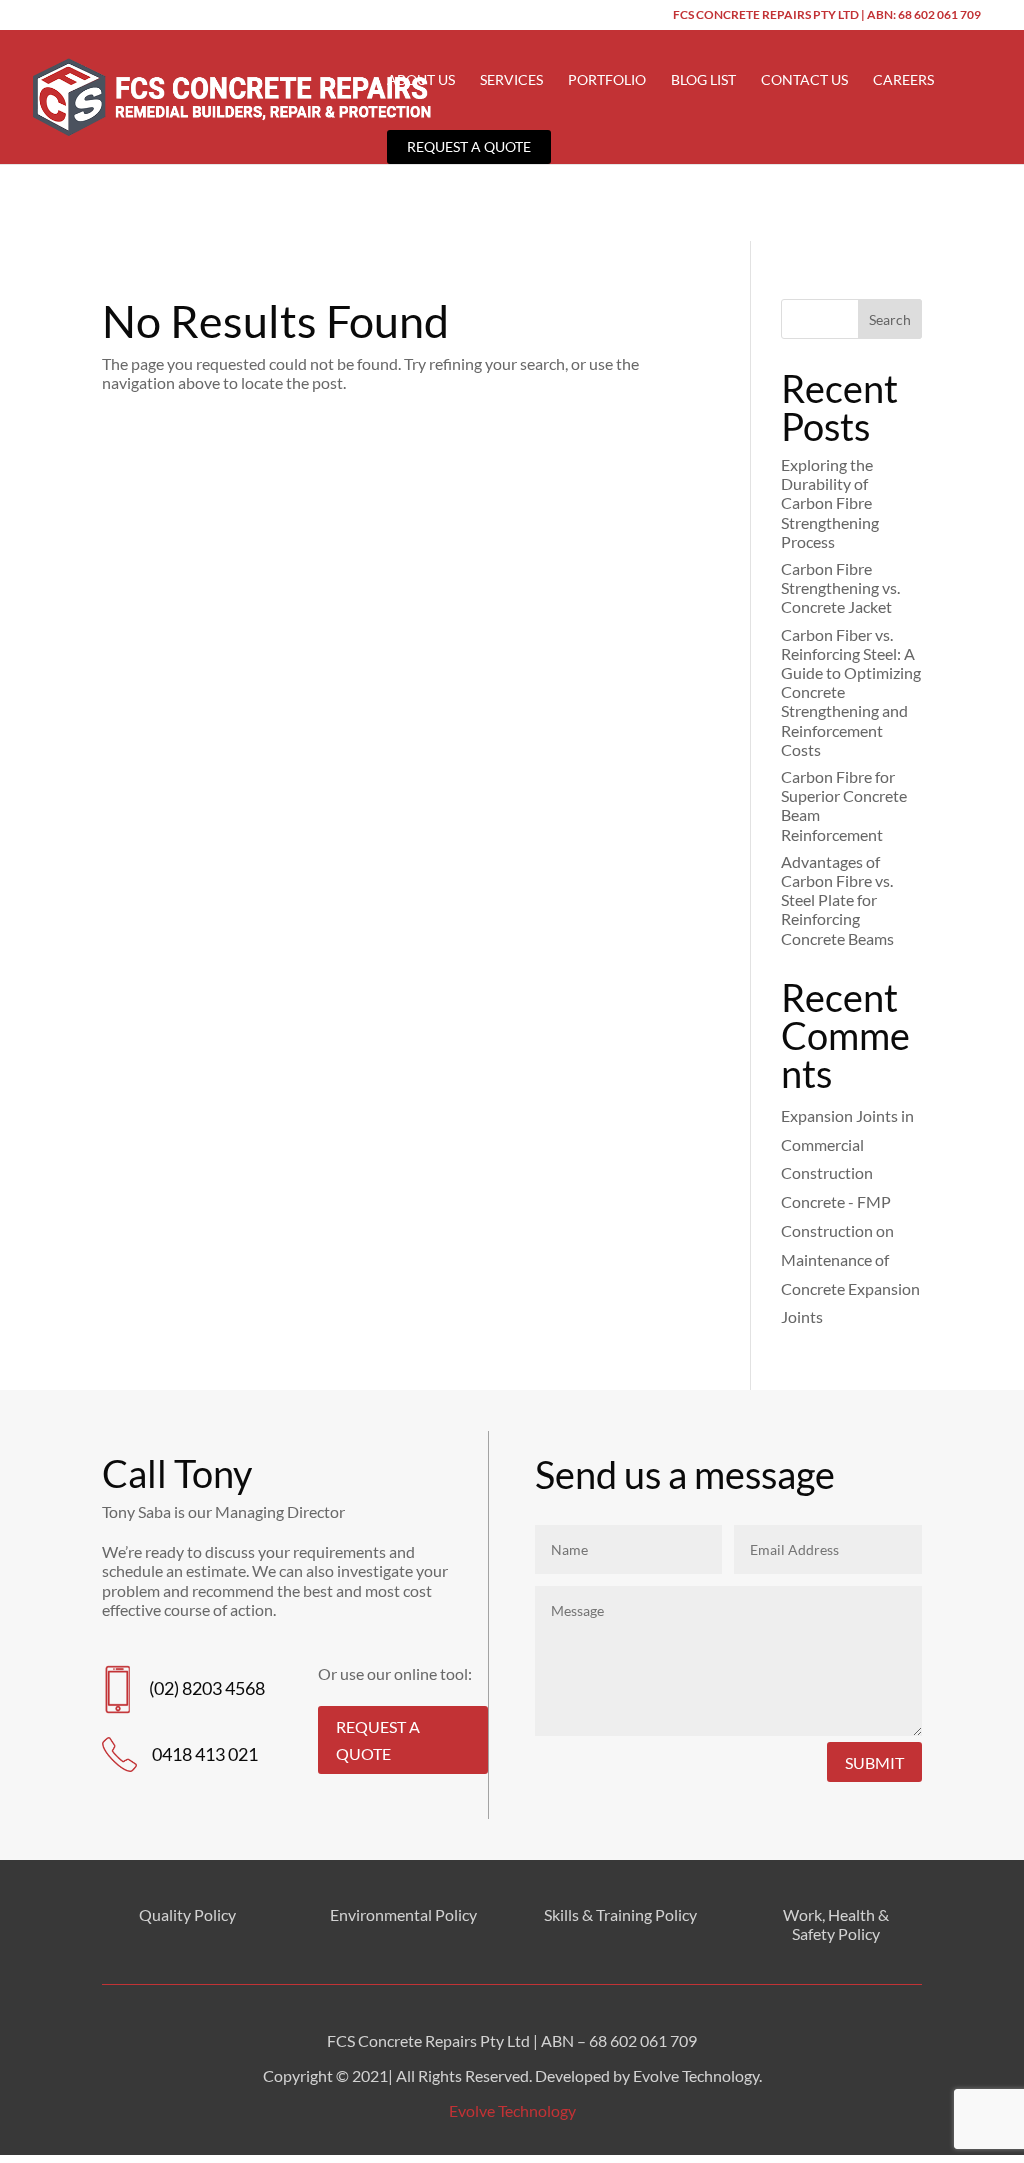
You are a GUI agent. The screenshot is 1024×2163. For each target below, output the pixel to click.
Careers (903, 80)
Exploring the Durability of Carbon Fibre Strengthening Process (830, 503)
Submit (874, 1762)
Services (511, 80)
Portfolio (607, 80)
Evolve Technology (512, 2110)
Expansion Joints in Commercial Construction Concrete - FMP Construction (847, 1173)
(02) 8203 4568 (207, 1688)
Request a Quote (469, 146)
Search (890, 319)
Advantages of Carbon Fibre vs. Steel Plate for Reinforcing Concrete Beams (837, 900)
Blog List (703, 80)
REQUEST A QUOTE (378, 1740)
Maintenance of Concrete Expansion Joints (850, 1288)
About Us (421, 80)
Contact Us (804, 80)
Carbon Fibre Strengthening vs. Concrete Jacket (840, 587)
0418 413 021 (205, 1754)
